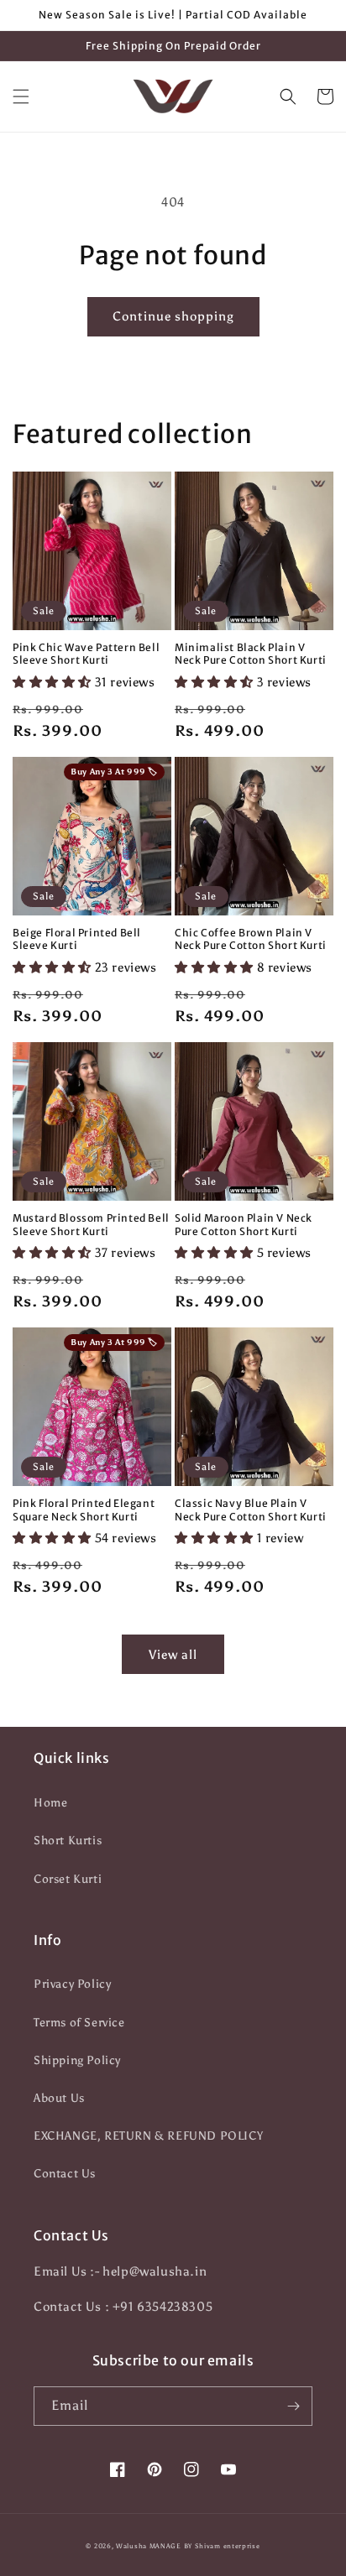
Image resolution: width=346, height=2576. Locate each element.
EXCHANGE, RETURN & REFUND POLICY (148, 2136)
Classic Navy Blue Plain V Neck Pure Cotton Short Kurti (251, 1510)
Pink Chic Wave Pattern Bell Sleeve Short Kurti (86, 654)
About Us (59, 2098)
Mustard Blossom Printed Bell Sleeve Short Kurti (91, 1225)
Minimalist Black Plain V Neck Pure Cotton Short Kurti (251, 654)
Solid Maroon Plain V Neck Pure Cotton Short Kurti (244, 1225)
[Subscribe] (293, 2406)
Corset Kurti (68, 1879)
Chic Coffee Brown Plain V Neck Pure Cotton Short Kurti (251, 939)
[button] (21, 96)
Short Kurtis (68, 1841)
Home (50, 1803)
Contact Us (65, 2174)
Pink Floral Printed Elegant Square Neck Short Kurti (84, 1510)
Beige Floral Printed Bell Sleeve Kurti (77, 939)
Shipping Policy (77, 2060)
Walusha (131, 2546)
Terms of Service (79, 2023)
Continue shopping (173, 316)
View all (173, 1655)
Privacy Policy (72, 1984)
